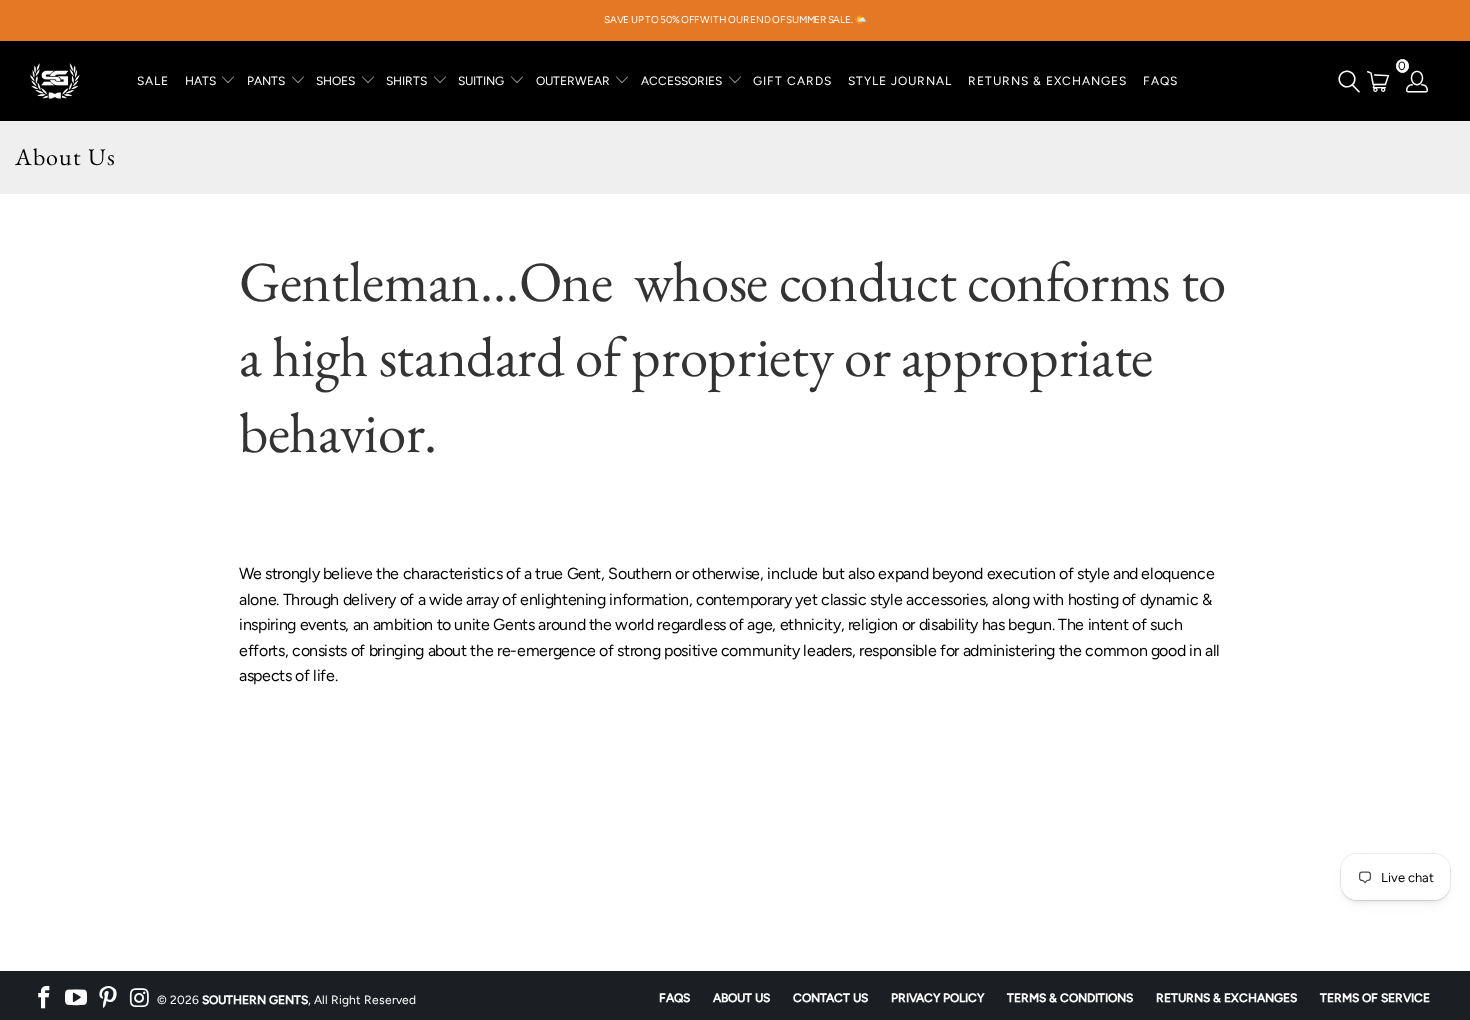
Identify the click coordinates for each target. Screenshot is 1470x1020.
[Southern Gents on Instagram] (140, 998)
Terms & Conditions (1070, 998)
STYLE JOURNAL (900, 81)
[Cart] (1378, 81)
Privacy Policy (937, 998)
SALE (153, 81)
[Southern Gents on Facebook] (45, 998)
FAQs (1160, 81)
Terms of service (1375, 998)
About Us (741, 998)
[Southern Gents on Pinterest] (108, 998)
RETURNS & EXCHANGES (1047, 81)
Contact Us (830, 998)
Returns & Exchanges (1226, 998)
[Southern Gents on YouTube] (77, 998)
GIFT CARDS (792, 81)
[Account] (1418, 81)
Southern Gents (255, 1000)
